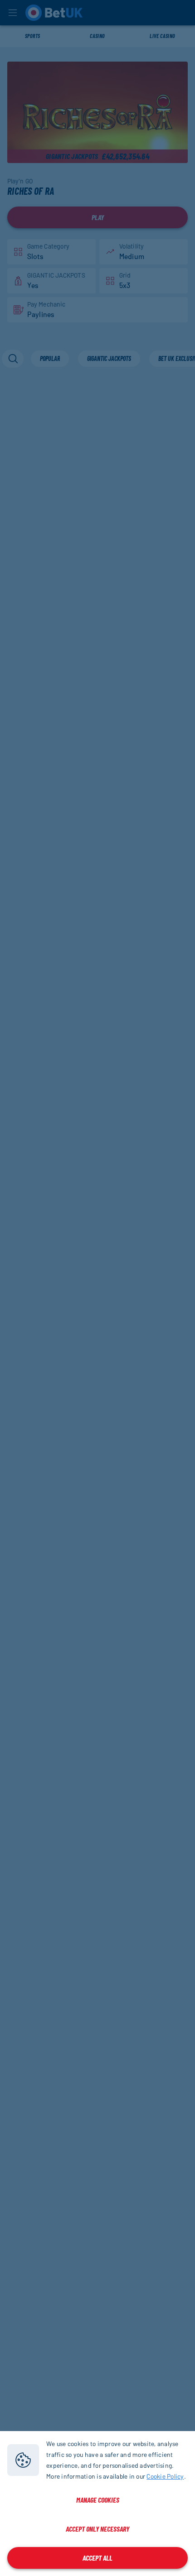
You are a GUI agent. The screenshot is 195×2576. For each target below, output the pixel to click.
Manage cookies (98, 2500)
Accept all (97, 2558)
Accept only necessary (97, 2529)
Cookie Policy (165, 2476)
